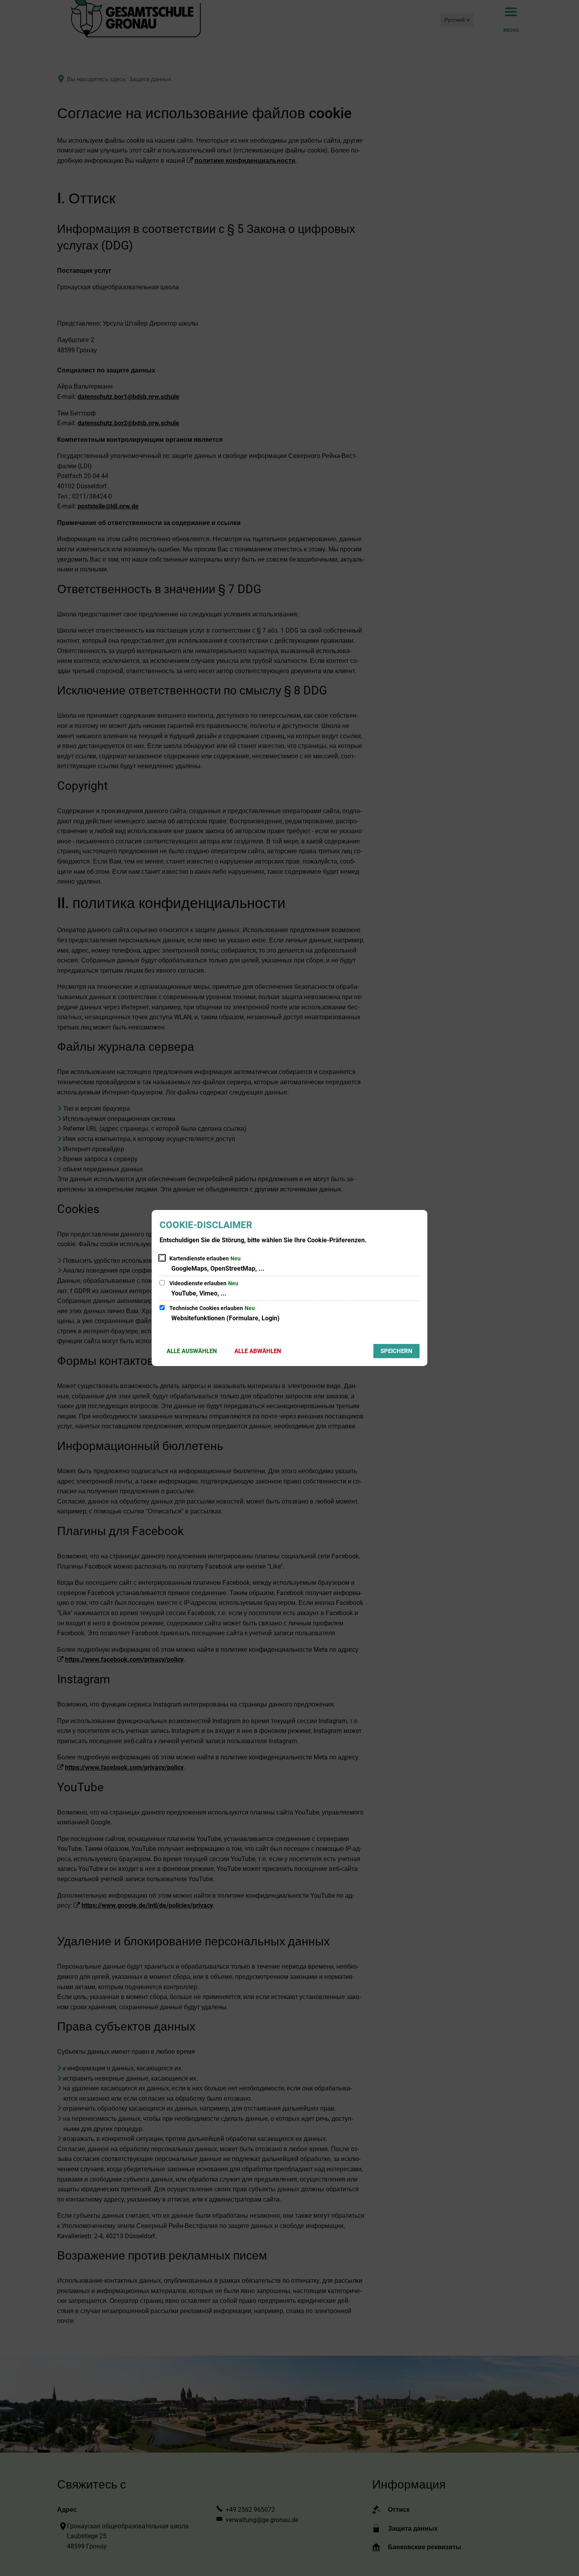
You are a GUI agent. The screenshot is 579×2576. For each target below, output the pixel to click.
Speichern (396, 1351)
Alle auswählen (192, 1351)
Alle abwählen (258, 1351)
